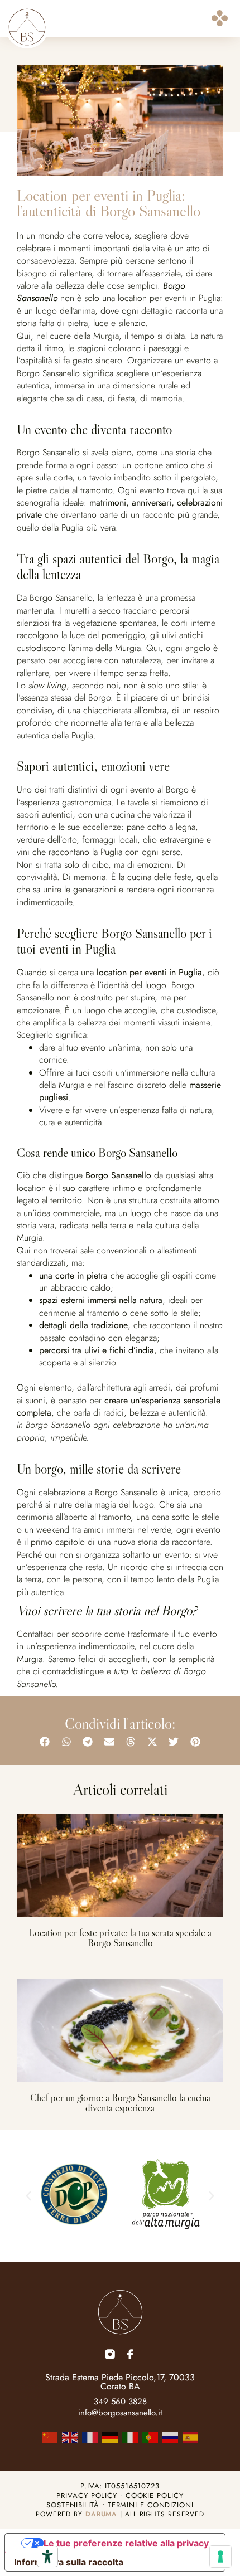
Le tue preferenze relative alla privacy (126, 2543)
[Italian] (130, 2436)
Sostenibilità (73, 2505)
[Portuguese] (150, 2436)
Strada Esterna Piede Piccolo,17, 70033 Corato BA (120, 2382)
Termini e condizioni (151, 2505)
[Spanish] (190, 2436)
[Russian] (170, 2436)
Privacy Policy (87, 2495)
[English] (70, 2436)
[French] (90, 2436)
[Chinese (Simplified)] (50, 2436)
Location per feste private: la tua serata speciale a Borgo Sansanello (120, 1938)
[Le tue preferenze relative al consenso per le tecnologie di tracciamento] (220, 2556)
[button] (220, 20)
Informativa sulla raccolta (69, 2562)
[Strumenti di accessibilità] (47, 2556)
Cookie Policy (155, 2495)
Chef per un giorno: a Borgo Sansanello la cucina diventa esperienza (120, 2103)
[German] (110, 2436)
